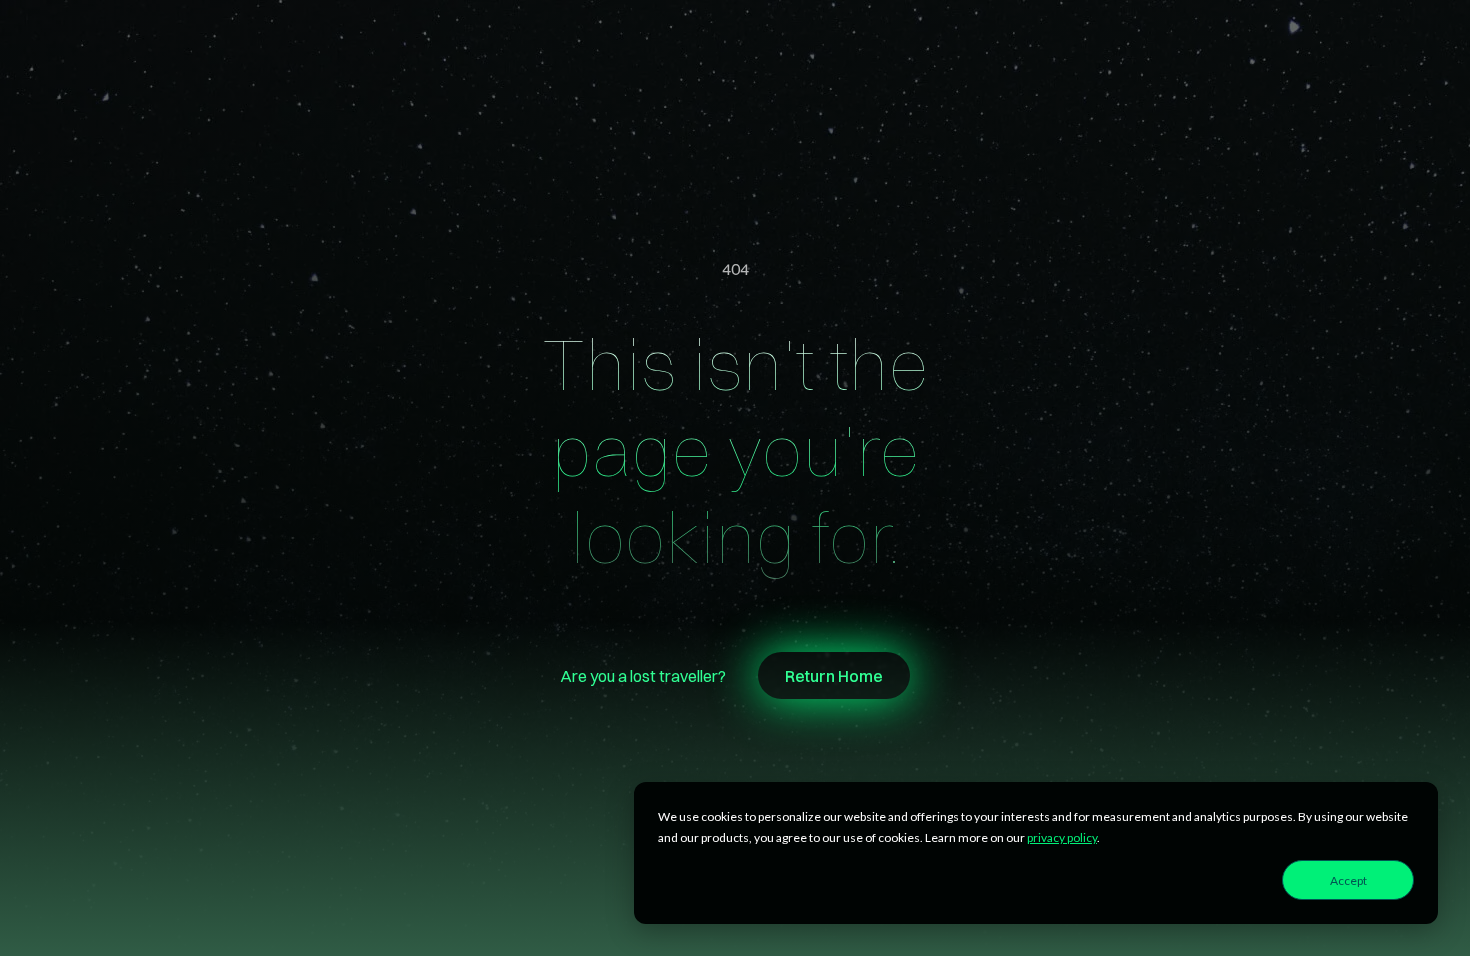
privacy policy (1062, 837)
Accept (1348, 880)
